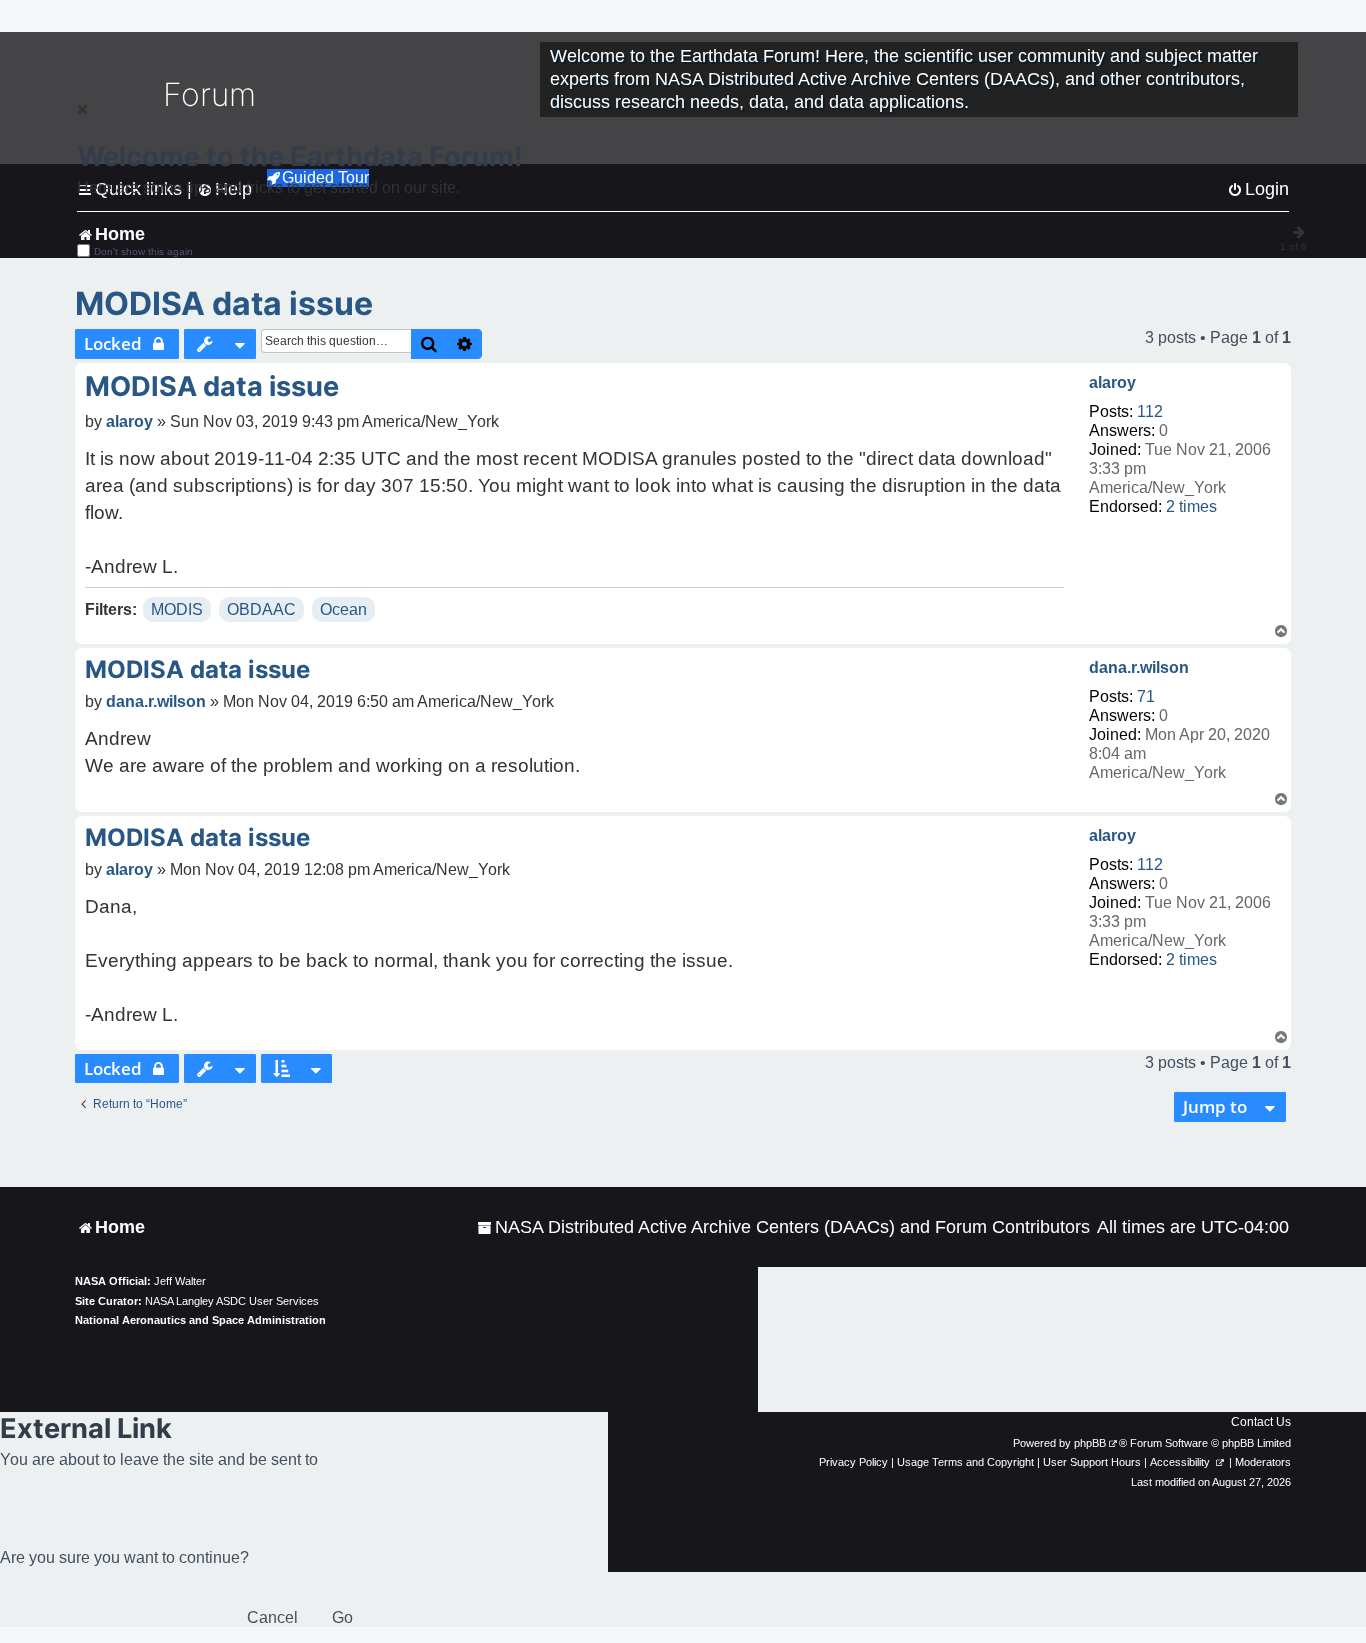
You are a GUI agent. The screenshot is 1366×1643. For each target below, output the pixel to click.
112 (1150, 411)
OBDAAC (261, 609)
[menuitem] (783, 1227)
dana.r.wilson (1139, 667)
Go (342, 1617)
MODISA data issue (224, 303)
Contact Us (1261, 1422)
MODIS (177, 609)
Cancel (272, 1617)
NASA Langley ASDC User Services (232, 1301)
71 (1146, 696)
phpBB (1090, 1443)
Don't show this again (143, 251)
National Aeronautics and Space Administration (200, 1320)
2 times (1191, 506)
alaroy (1112, 382)
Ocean (343, 609)
